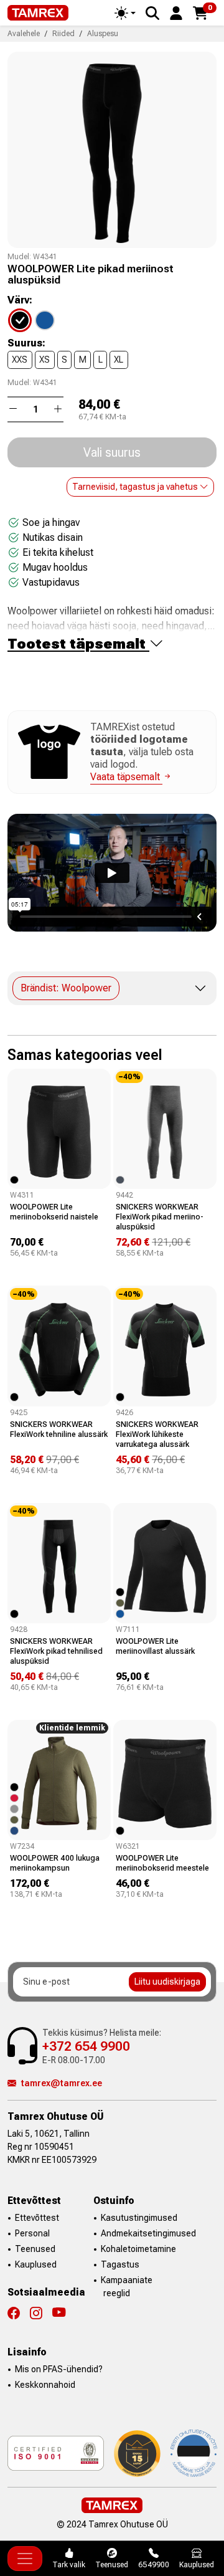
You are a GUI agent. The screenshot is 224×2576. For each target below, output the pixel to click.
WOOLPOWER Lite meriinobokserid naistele (54, 1212)
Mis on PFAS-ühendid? (59, 2369)
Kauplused (36, 2264)
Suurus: (26, 343)
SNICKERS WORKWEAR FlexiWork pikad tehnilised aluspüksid (56, 1651)
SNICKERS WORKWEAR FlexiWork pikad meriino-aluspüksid (160, 1217)
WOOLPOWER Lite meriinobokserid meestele (162, 1863)
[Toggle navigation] (25, 2559)
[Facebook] (19, 2313)
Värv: (20, 300)
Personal (32, 2233)
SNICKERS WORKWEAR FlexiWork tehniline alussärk (59, 1429)
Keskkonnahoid (45, 2385)
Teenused (35, 2249)
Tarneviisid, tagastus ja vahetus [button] (136, 487)
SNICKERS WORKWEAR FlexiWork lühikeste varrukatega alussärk (157, 1434)
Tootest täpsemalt (78, 644)
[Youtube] (59, 2313)
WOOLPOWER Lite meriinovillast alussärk (155, 1646)
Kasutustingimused (139, 2218)
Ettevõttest (37, 2218)
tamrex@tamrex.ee (62, 2083)
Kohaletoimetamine (138, 2249)
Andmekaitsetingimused (148, 2233)
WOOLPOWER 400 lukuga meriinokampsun (55, 1863)
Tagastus (120, 2264)
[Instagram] (41, 2313)
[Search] (152, 13)
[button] (176, 12)
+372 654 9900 (86, 2046)
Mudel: (19, 257)
